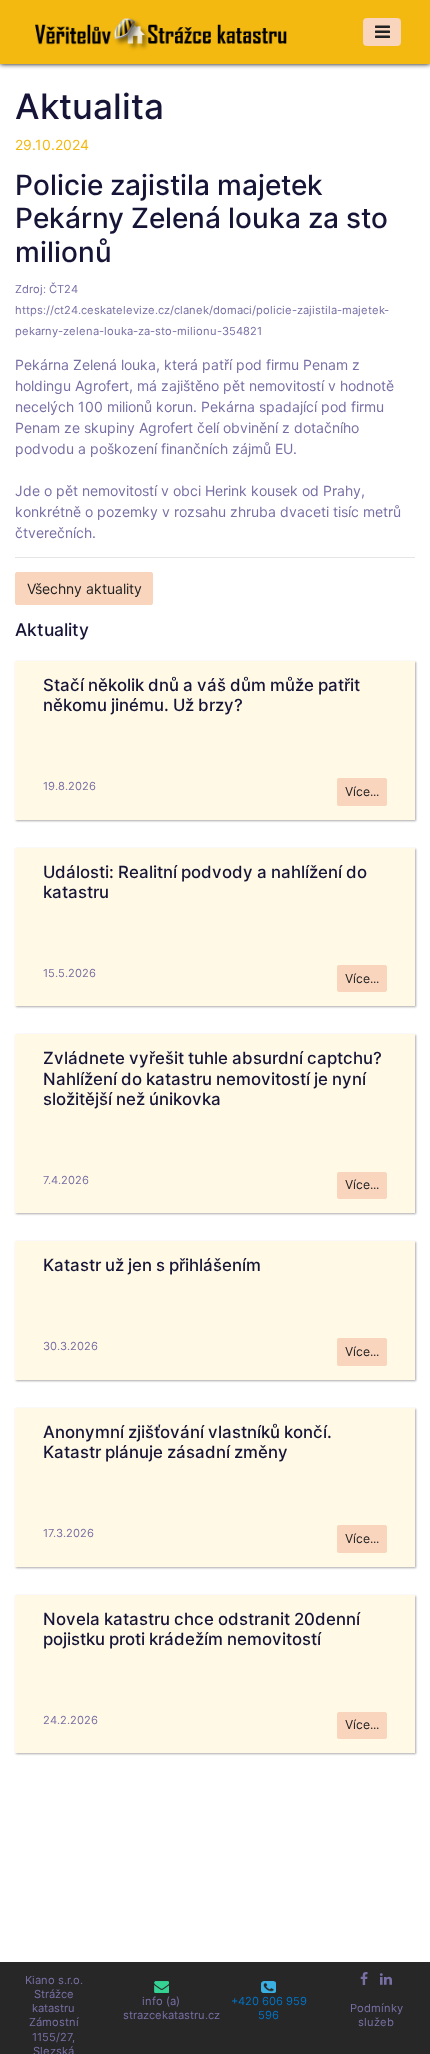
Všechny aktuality (84, 588)
